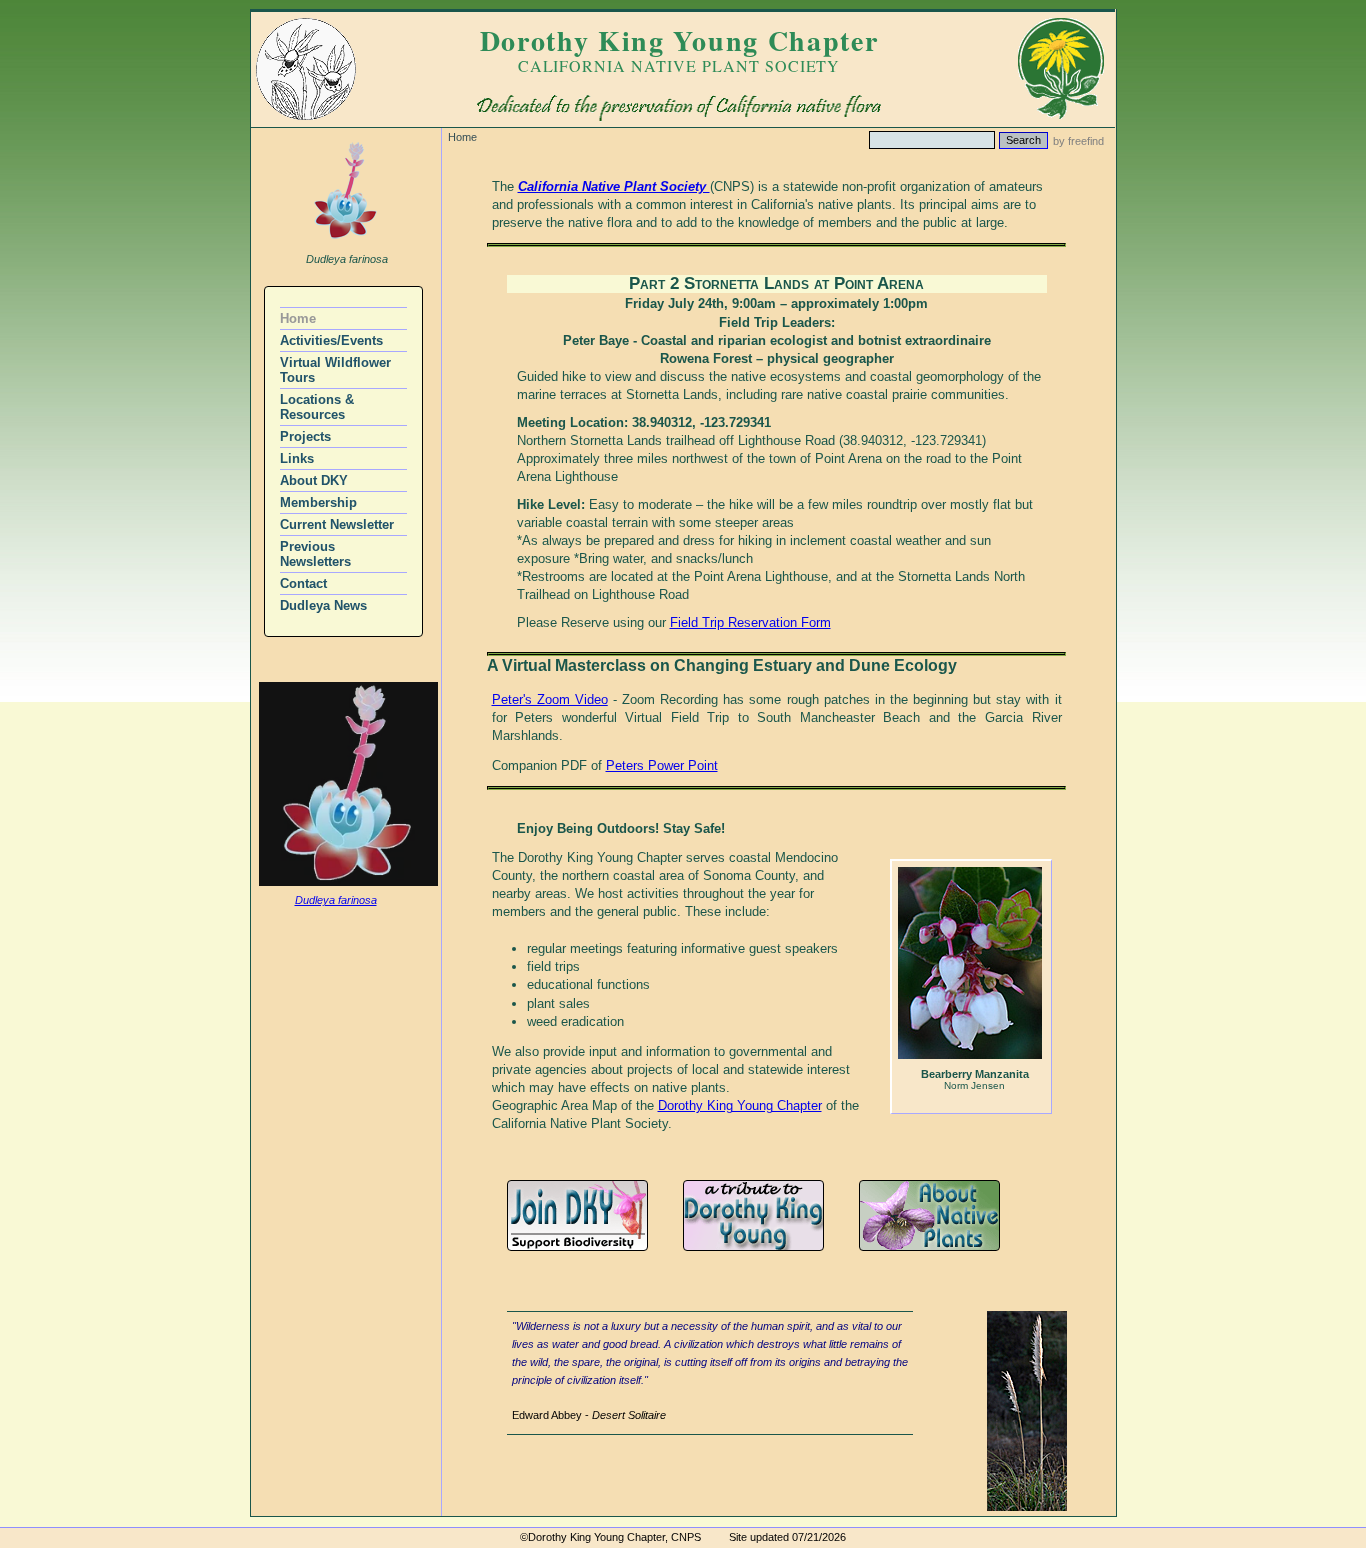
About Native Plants (929, 1215)
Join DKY (577, 1215)
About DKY (314, 480)
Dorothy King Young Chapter (740, 1105)
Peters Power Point (662, 765)
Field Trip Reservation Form (750, 622)
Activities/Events (331, 340)
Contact (303, 583)
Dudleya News (323, 605)
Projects (305, 436)
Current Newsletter (337, 524)
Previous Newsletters (315, 554)
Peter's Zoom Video (550, 699)
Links (297, 458)
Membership (318, 502)
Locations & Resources (317, 407)
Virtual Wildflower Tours (335, 370)
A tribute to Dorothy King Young (753, 1215)
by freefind (1078, 141)
